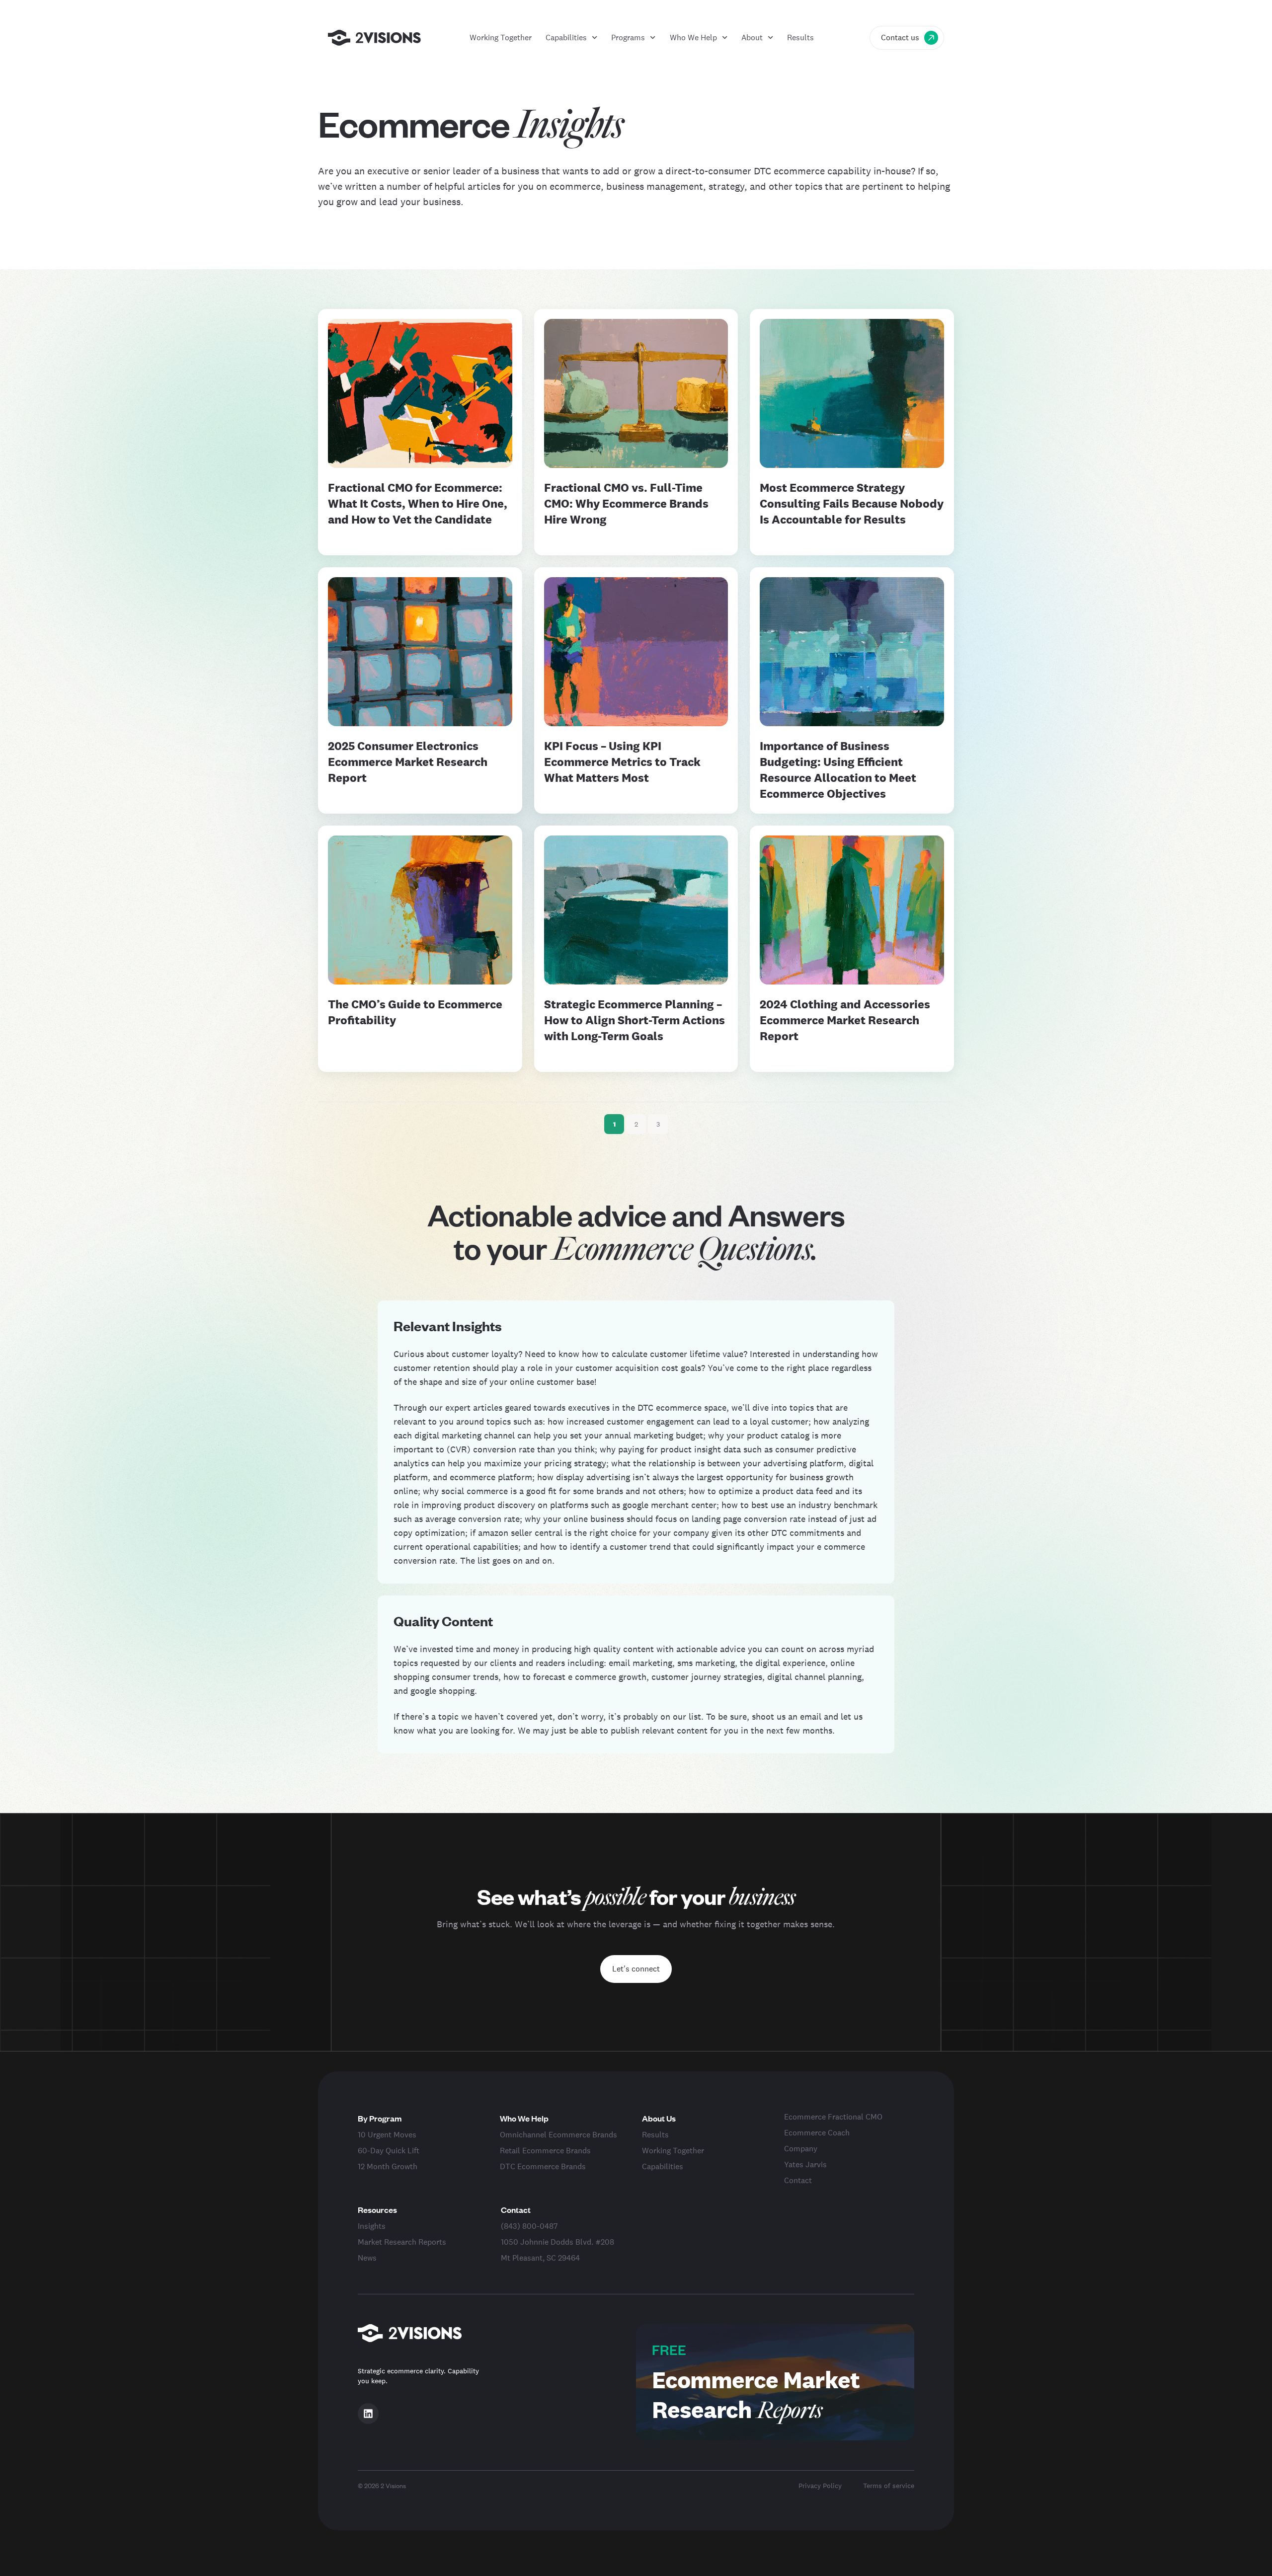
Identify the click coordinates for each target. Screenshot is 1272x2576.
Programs (628, 38)
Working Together (501, 38)
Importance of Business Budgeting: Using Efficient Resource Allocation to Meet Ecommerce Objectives (838, 770)
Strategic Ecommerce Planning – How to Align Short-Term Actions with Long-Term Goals (635, 1020)
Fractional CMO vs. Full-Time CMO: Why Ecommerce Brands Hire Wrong (626, 503)
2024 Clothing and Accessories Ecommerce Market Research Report (845, 1020)
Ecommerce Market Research (756, 2394)
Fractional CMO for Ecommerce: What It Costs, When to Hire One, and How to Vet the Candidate (418, 503)
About (752, 38)
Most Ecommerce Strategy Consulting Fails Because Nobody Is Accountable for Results (852, 503)
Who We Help (693, 38)
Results (800, 38)
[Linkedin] (368, 2414)
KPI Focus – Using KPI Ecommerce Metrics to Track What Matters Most (622, 762)
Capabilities (566, 38)
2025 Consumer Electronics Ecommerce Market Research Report (408, 762)
